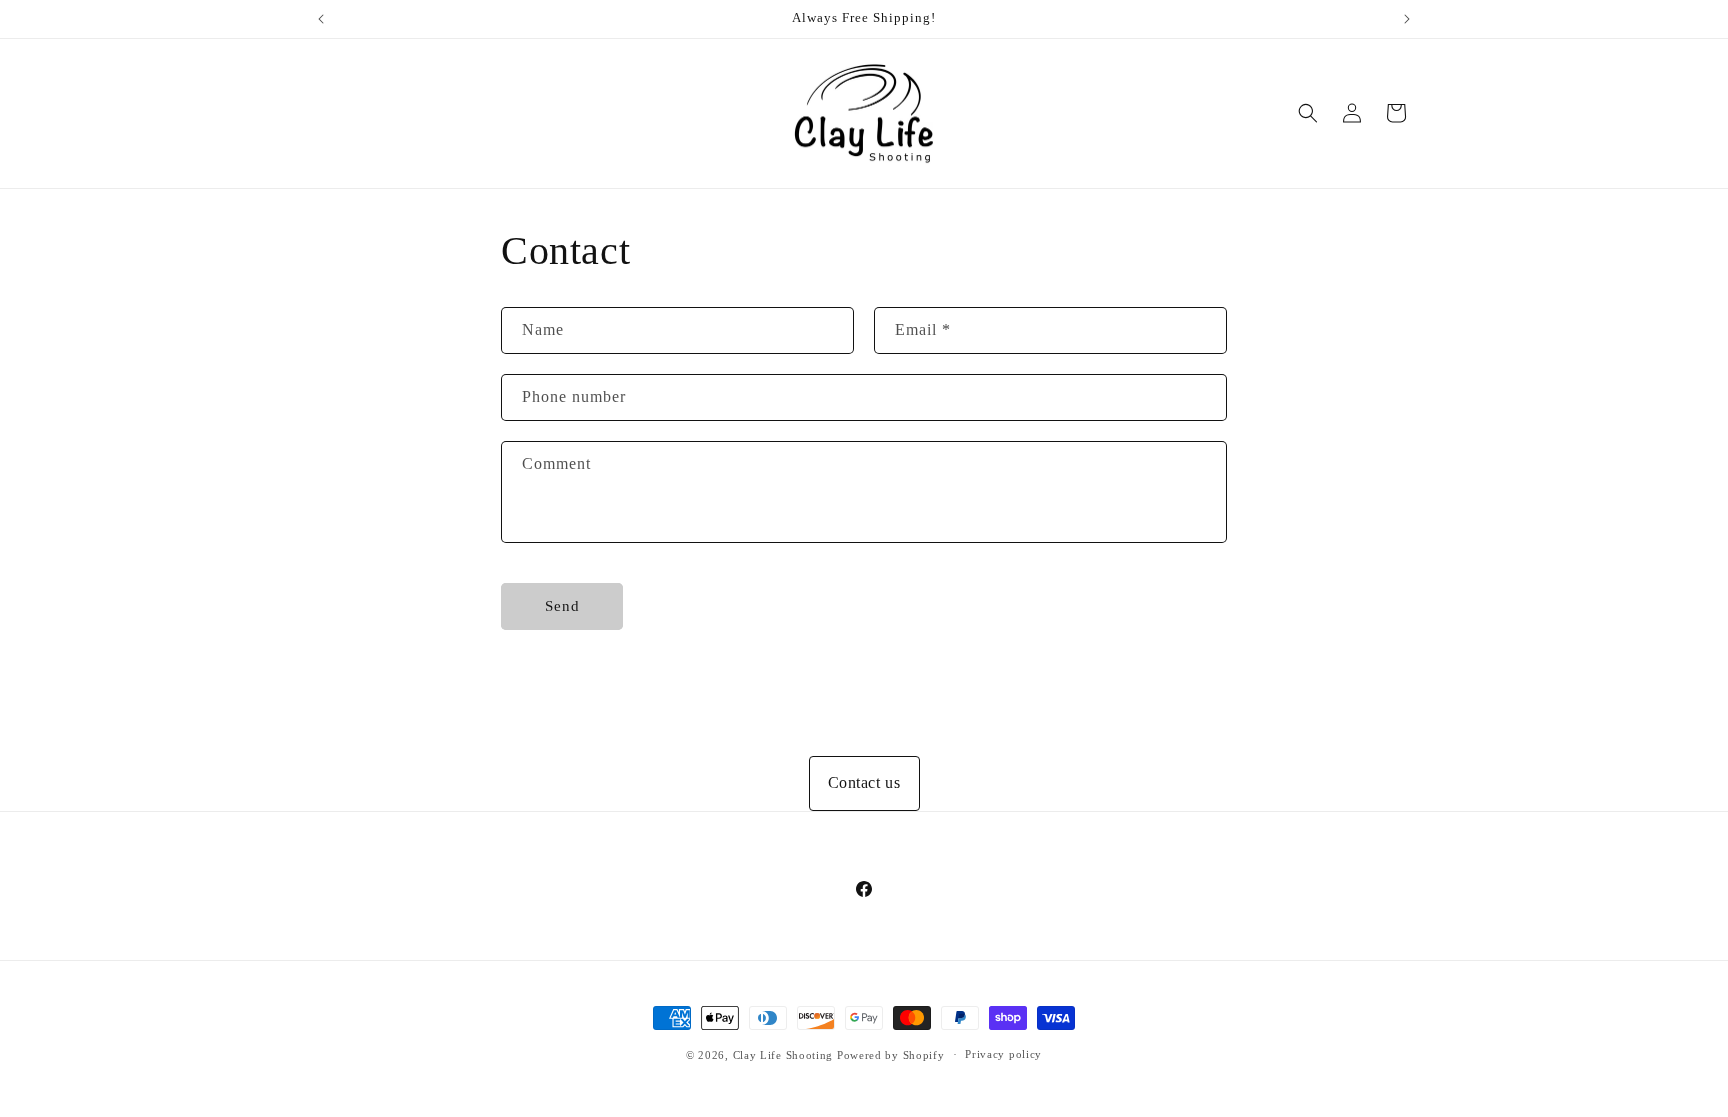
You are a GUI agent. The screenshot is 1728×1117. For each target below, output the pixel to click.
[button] (1308, 113)
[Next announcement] (1407, 19)
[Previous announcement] (321, 19)
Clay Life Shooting (783, 1055)
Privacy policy (1003, 1054)
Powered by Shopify (891, 1055)
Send (562, 606)
